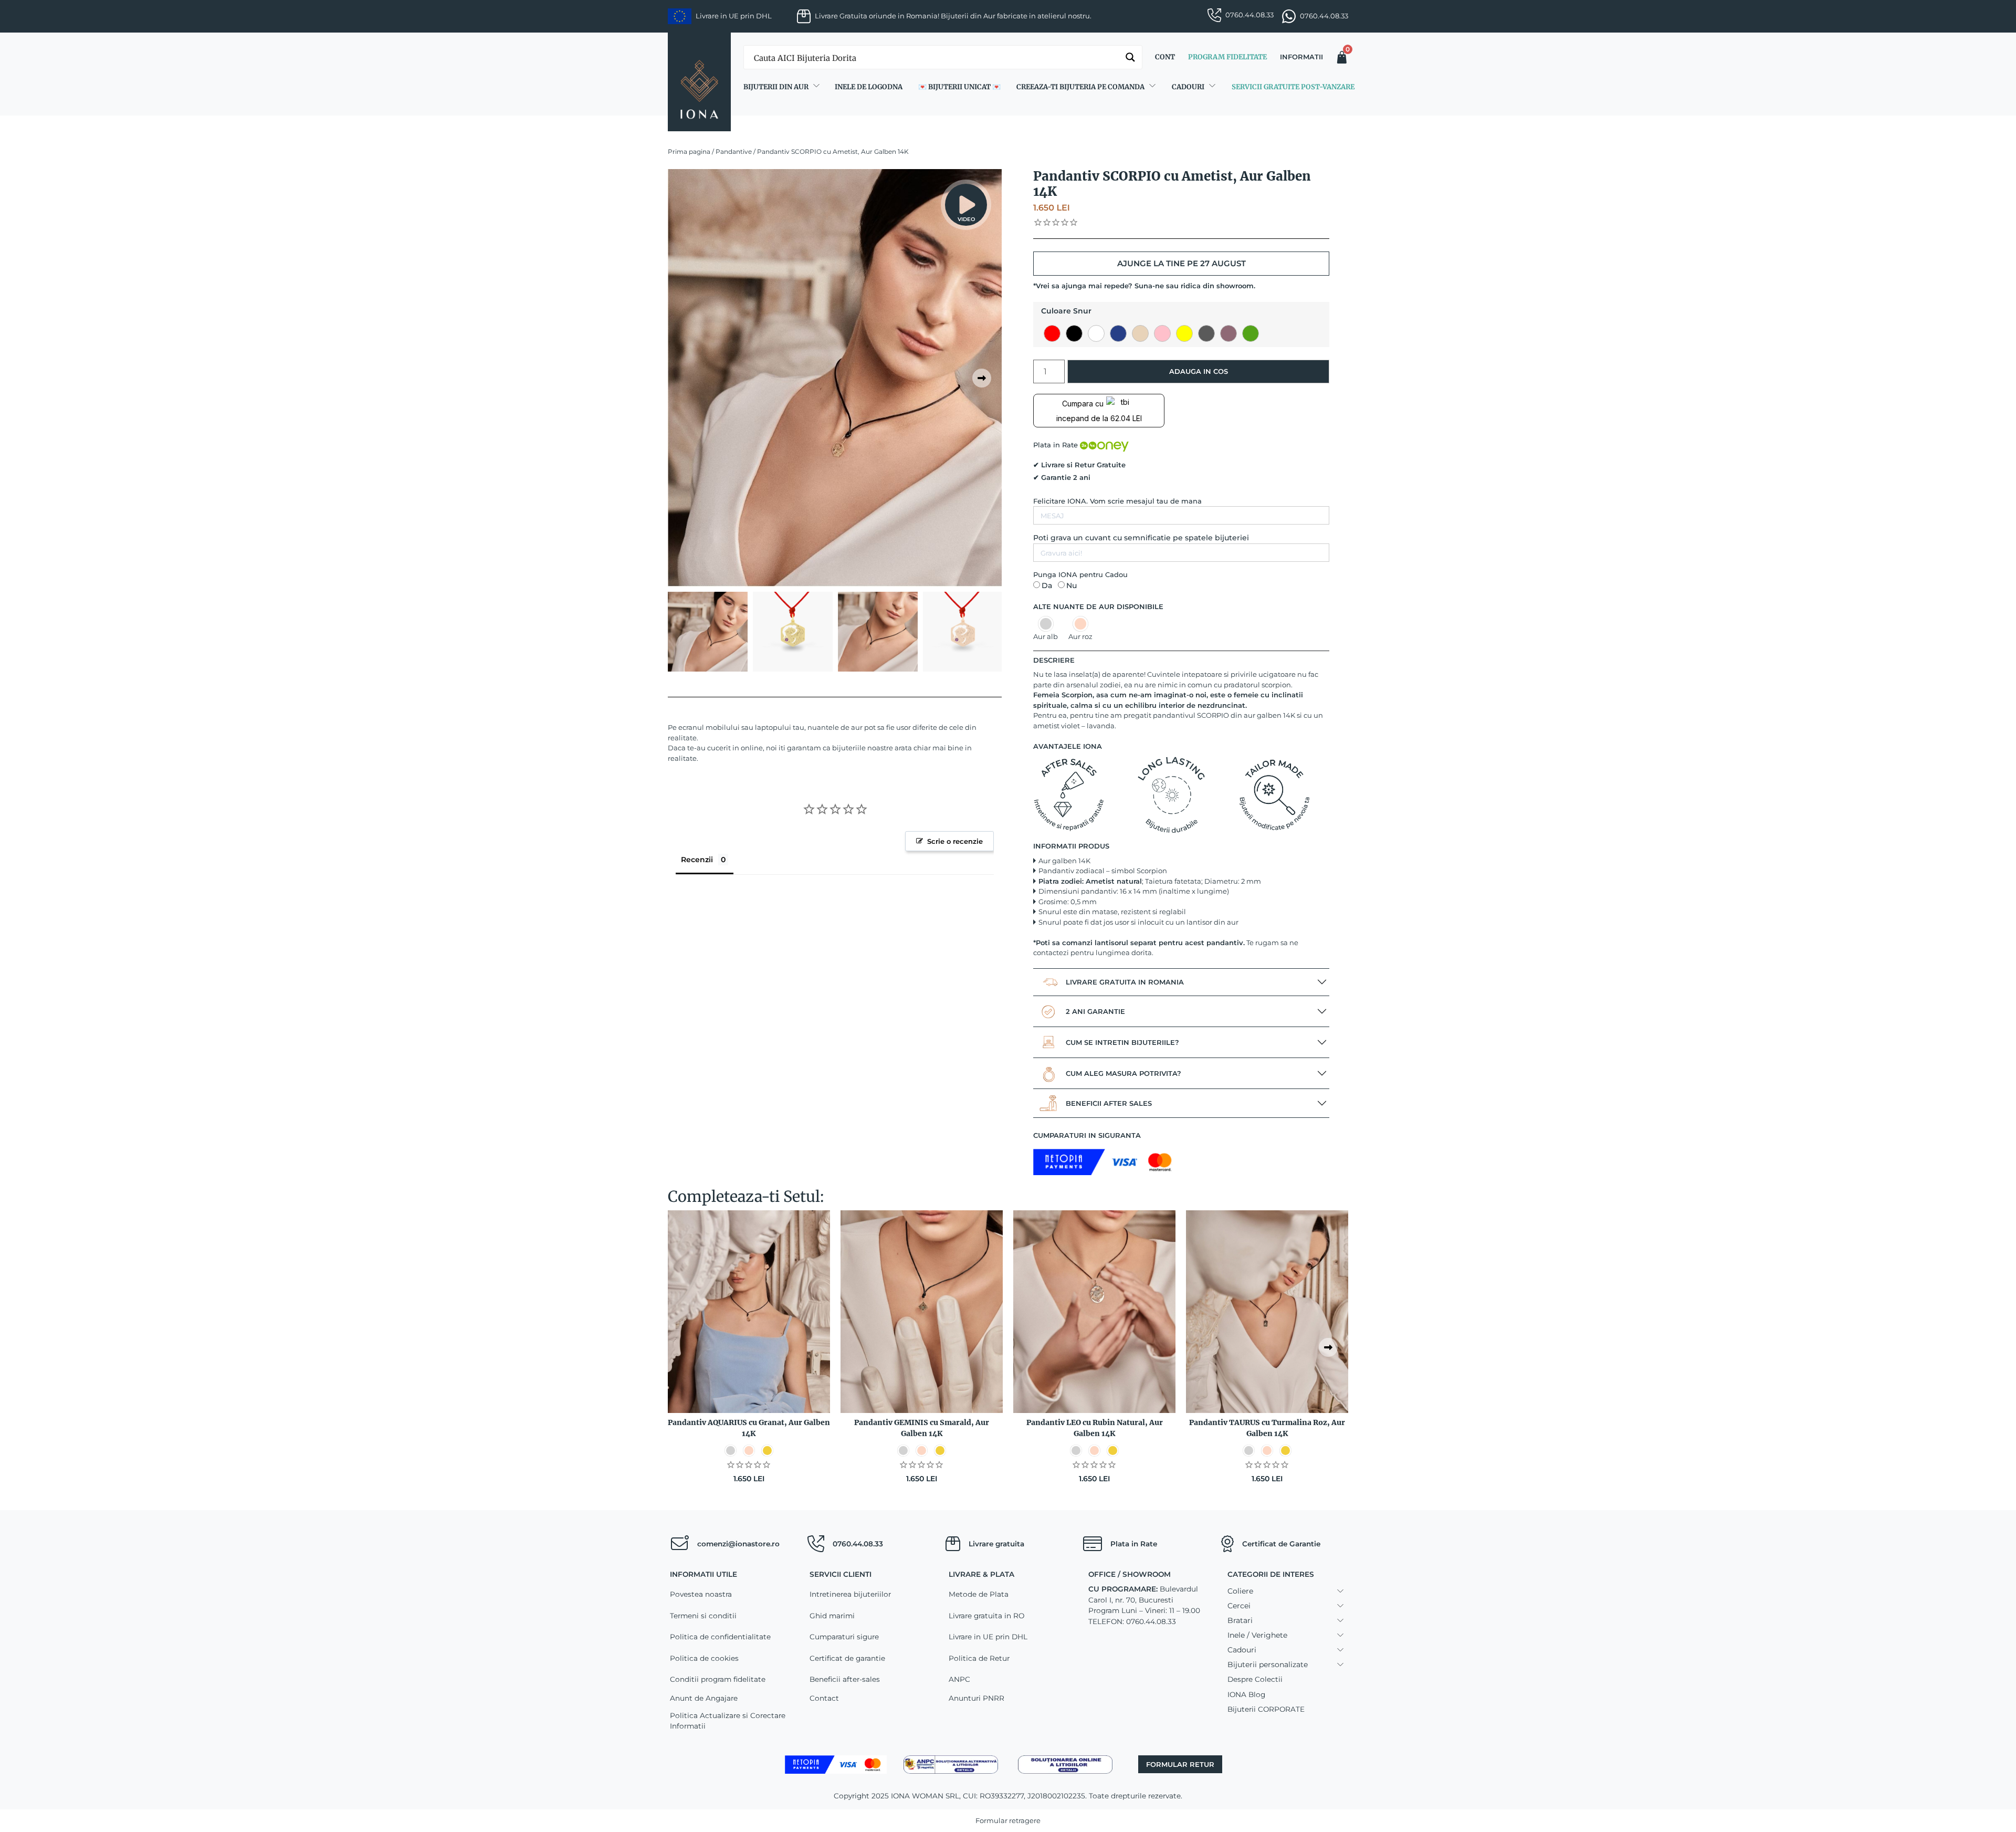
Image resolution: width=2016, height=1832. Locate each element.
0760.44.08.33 (1249, 15)
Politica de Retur (979, 1658)
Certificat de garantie (847, 1658)
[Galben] (1184, 333)
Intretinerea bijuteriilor (850, 1594)
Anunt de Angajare (704, 1698)
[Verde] (1251, 333)
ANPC (959, 1679)
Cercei (1239, 1606)
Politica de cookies (704, 1658)
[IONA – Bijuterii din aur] (699, 82)
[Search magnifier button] (1130, 57)
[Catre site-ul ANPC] (951, 1764)
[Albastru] (1118, 333)
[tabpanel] (835, 378)
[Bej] (1140, 333)
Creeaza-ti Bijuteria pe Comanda (1080, 87)
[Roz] (1162, 333)
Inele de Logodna (869, 87)
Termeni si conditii (703, 1616)
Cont (1165, 57)
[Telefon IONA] (816, 1544)
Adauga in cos (1199, 371)
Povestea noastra (701, 1594)
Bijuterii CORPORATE (1266, 1709)
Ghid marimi (832, 1616)
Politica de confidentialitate (720, 1637)
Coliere (1240, 1591)
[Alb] (1096, 333)
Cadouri (1188, 87)
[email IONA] (679, 1544)
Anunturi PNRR (976, 1698)
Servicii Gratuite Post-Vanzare (1293, 87)
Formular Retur (1180, 1764)
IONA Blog (1246, 1694)
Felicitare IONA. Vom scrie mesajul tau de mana (1117, 501)
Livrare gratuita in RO (986, 1616)
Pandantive (734, 151)
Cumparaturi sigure (844, 1637)
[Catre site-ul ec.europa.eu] (1065, 1764)
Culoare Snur (1066, 311)
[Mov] (1228, 333)
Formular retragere (1008, 1820)
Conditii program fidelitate (718, 1679)
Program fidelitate (1227, 57)
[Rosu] (1052, 333)
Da (1047, 585)
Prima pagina (689, 151)
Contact (824, 1698)
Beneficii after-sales (845, 1679)
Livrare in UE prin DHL (988, 1637)
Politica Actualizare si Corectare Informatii (728, 1721)
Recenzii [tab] (697, 860)
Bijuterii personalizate (1268, 1664)
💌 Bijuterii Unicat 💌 (959, 87)
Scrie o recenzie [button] (955, 841)
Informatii (1301, 57)
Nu (1072, 585)
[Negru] (1074, 333)
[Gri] (1206, 333)
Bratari (1240, 1620)
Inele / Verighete (1257, 1635)
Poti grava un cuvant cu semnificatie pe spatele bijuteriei (1141, 538)
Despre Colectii (1255, 1679)
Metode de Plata (979, 1594)
